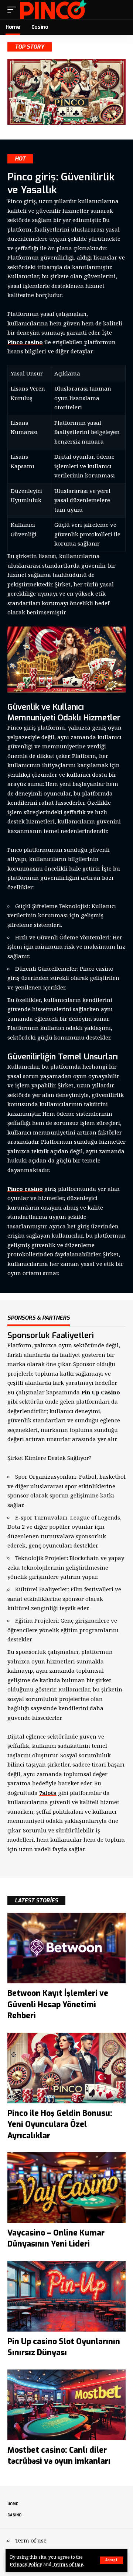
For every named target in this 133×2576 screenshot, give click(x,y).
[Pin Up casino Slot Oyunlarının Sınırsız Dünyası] (66, 2296)
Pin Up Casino (101, 1392)
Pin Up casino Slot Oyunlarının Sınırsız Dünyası (64, 2347)
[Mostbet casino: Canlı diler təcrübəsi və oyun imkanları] (66, 2405)
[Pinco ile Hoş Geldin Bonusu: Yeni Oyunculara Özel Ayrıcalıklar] (66, 2068)
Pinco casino (25, 342)
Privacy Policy (26, 2564)
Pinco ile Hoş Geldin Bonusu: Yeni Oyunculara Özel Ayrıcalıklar (60, 2125)
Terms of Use (68, 2564)
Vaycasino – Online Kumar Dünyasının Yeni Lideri (56, 2238)
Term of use (31, 2540)
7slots (48, 1793)
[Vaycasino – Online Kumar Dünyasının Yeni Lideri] (66, 2188)
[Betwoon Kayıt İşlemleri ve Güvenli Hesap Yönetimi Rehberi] (66, 1948)
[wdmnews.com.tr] (53, 10)
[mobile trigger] (14, 10)
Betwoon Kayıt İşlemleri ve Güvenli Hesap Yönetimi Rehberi (58, 2005)
